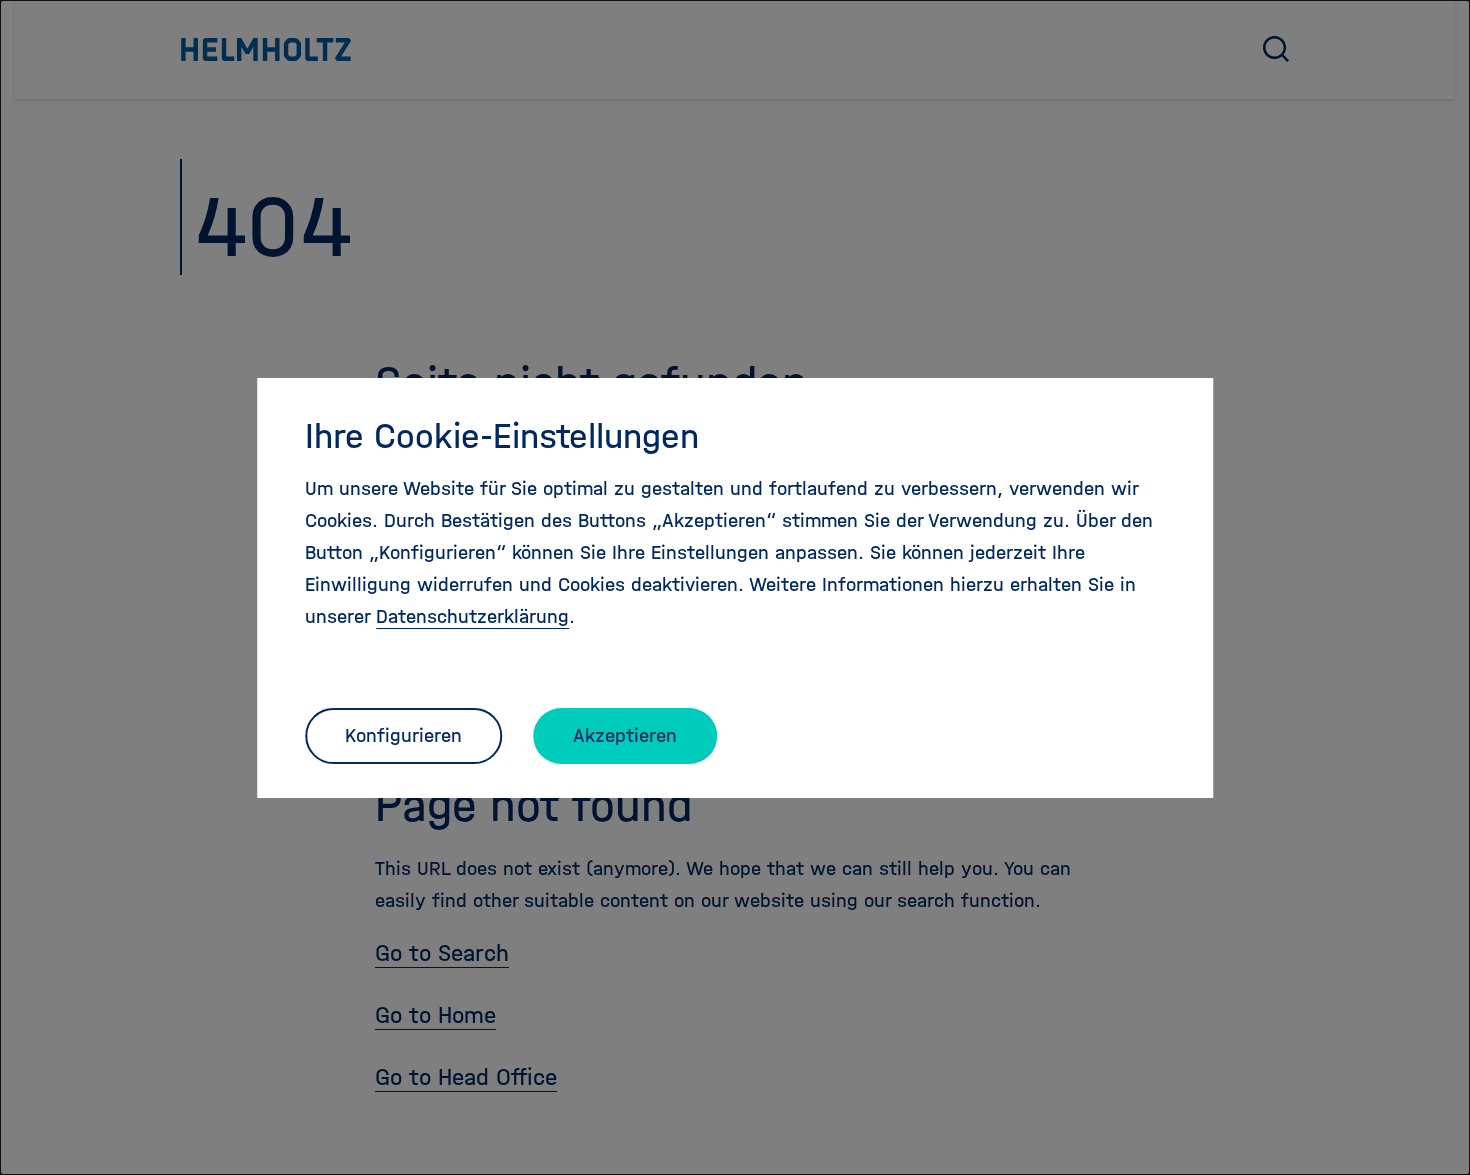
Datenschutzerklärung (472, 616)
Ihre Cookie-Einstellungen (502, 436)
